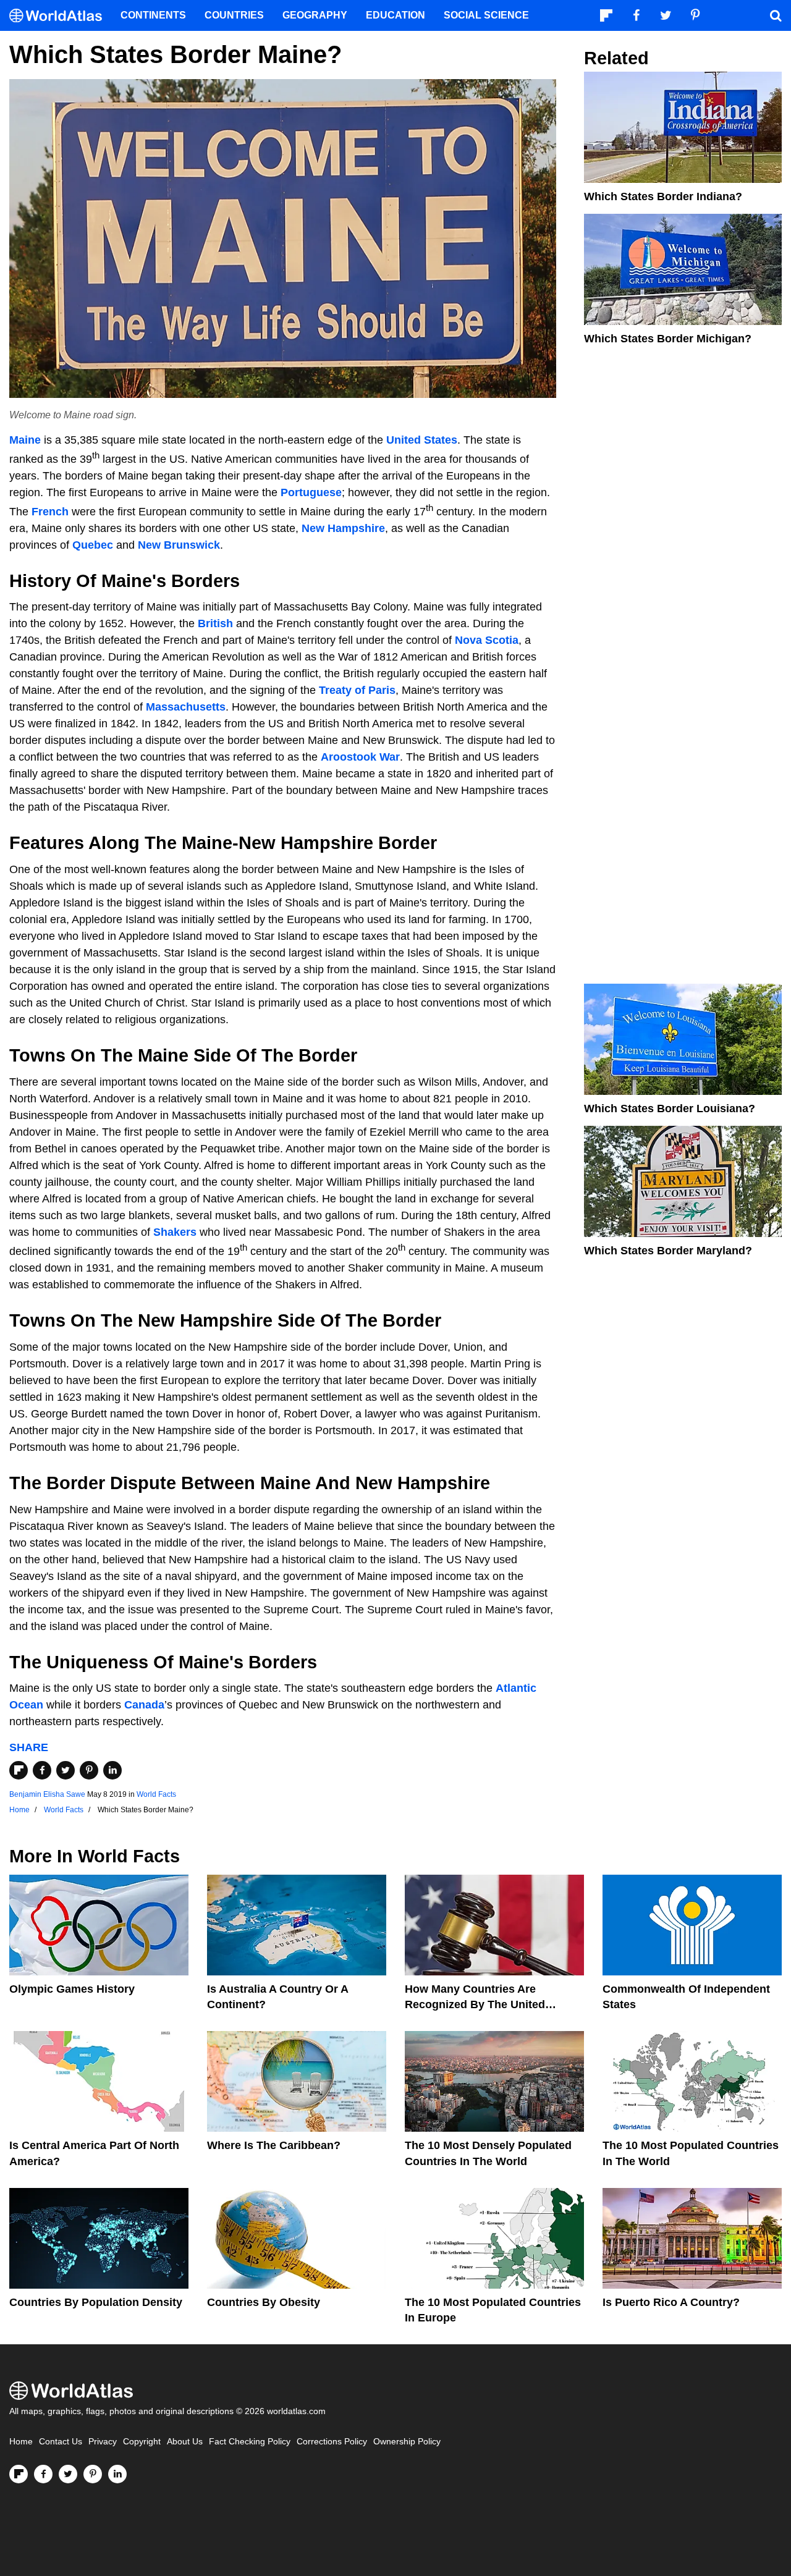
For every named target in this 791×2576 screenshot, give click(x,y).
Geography (315, 15)
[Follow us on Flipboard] (19, 2474)
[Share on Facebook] (42, 1770)
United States (422, 440)
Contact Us (61, 2442)
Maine (25, 440)
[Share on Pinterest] (89, 1770)
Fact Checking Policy (250, 2442)
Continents (153, 15)
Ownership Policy (407, 2442)
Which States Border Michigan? (668, 339)
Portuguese (311, 492)
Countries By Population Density (96, 2302)
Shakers (175, 1232)
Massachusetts (186, 707)
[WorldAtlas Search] (776, 15)
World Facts (156, 1794)
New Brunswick (179, 545)
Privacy (103, 2442)
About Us (185, 2442)
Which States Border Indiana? (663, 196)
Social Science (486, 15)
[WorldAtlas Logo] (60, 16)
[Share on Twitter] (66, 1770)
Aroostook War (360, 757)
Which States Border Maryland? (668, 1251)
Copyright (142, 2442)
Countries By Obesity (264, 2302)
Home (21, 2442)
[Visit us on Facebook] (43, 2474)
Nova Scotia (487, 640)
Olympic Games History (72, 1989)
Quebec (93, 545)
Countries (234, 15)
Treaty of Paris (357, 690)
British (215, 623)
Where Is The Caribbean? (274, 2145)
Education (395, 15)
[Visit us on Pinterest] (93, 2474)
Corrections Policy (332, 2442)
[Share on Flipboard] (19, 1770)
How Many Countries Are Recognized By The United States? (475, 2004)
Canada (144, 1705)
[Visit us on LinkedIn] (117, 2474)
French (50, 512)
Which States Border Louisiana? (670, 1109)
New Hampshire (343, 528)
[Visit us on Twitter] (68, 2474)
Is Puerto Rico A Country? (671, 2302)
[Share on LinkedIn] (112, 1770)
